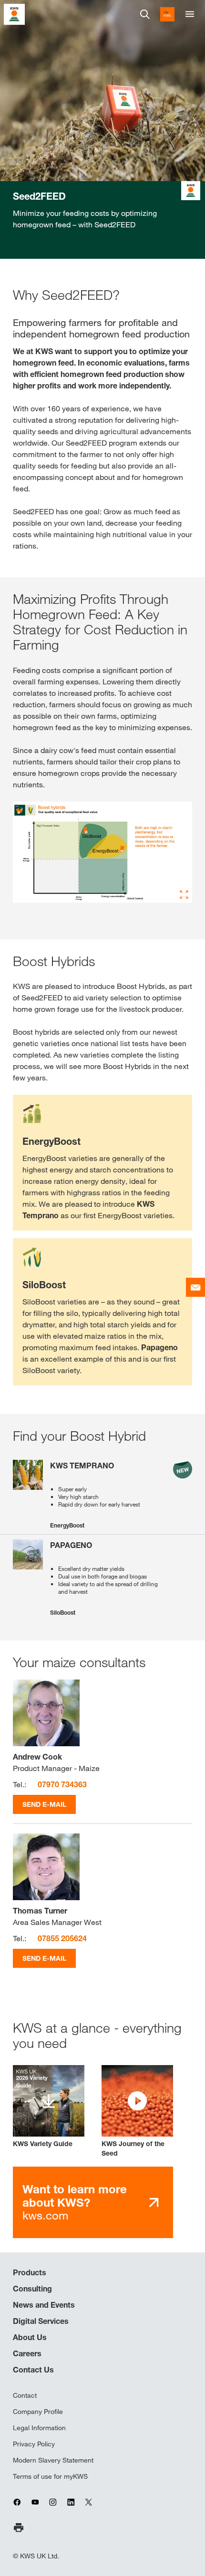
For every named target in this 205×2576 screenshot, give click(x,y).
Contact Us (33, 2370)
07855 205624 (62, 1938)
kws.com (75, 2202)
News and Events (44, 2305)
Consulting (32, 2289)
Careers (27, 2353)
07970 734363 (62, 1784)
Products (30, 2272)
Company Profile (38, 2412)
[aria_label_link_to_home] (14, 14)
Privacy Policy (34, 2444)
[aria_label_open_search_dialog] (145, 14)
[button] (137, 2112)
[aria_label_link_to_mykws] (167, 14)
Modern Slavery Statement (53, 2460)
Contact (25, 2395)
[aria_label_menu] (190, 14)
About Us (30, 2337)
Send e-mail (44, 1804)
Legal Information (39, 2428)
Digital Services (41, 2321)
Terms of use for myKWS (50, 2476)
